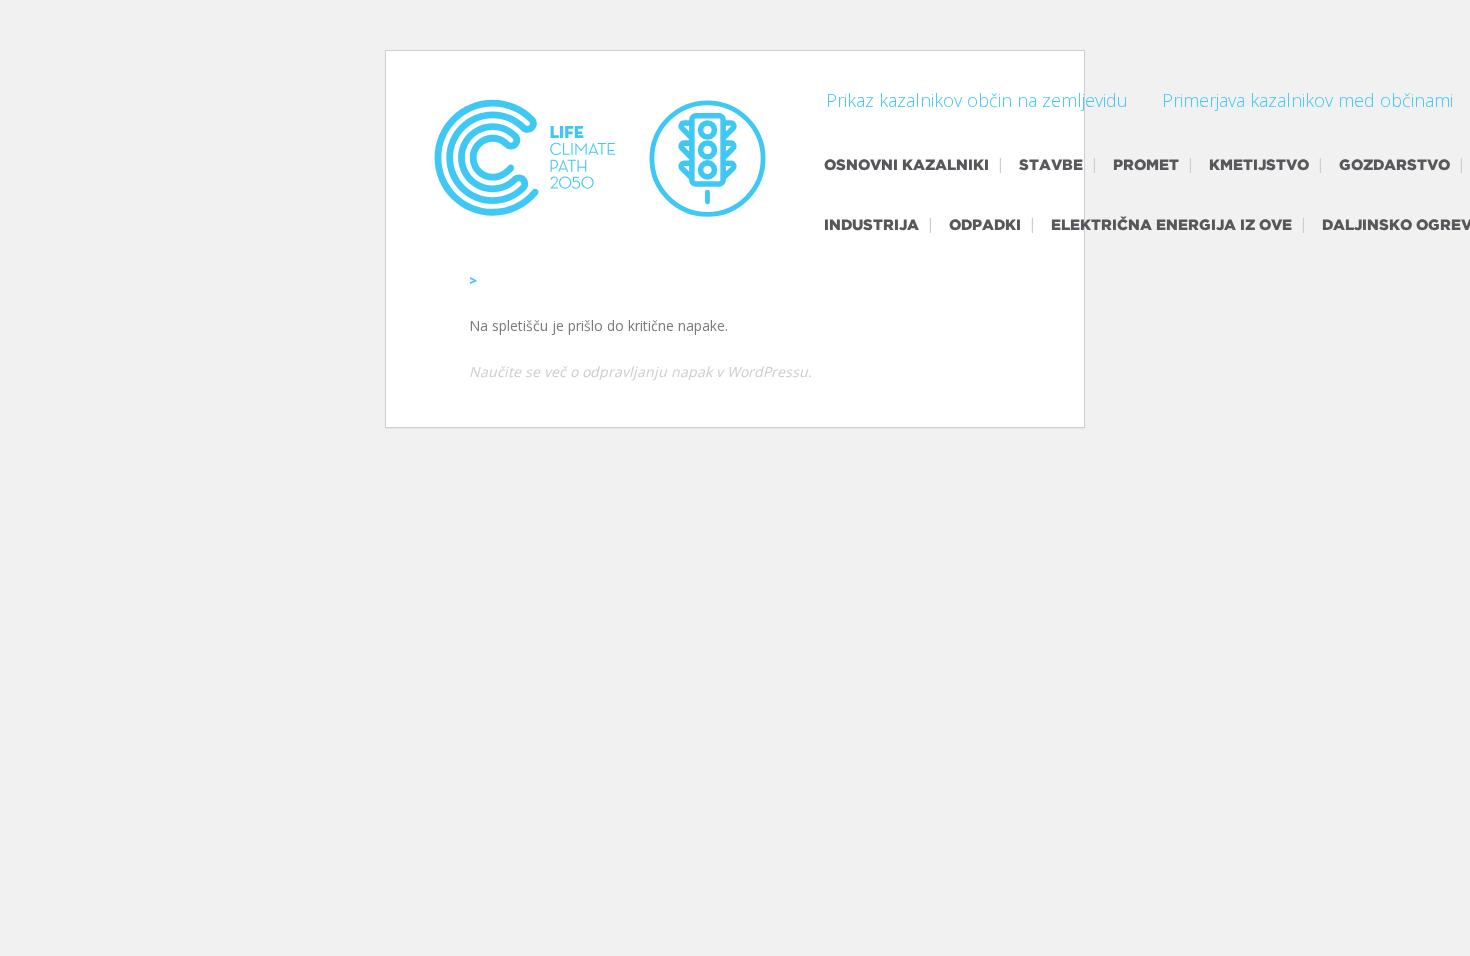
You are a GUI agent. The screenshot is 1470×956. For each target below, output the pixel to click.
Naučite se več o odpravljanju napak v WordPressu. (640, 371)
